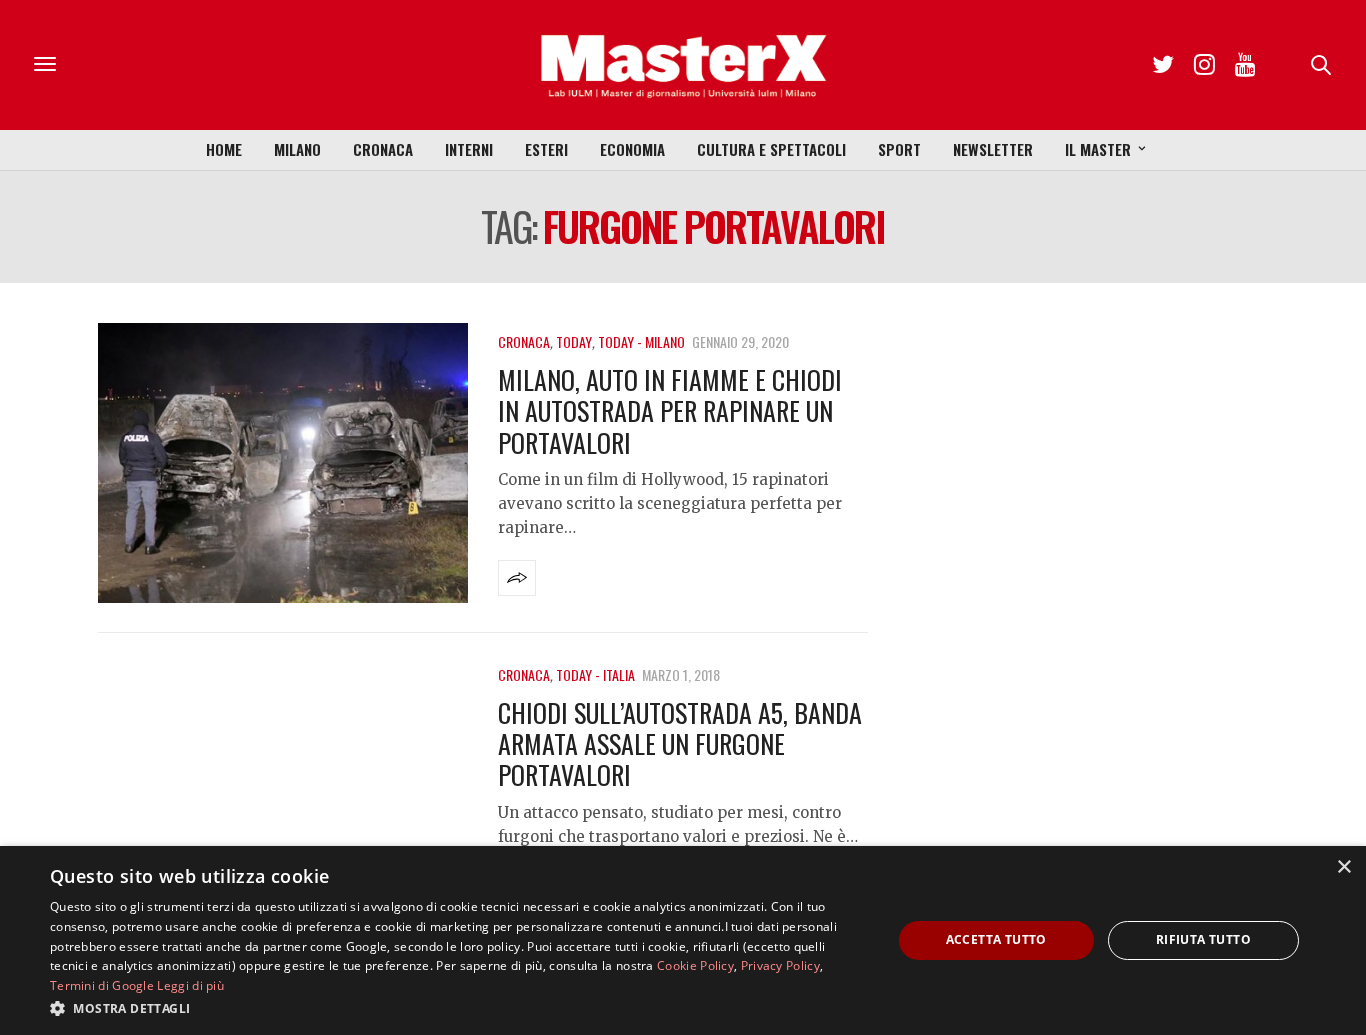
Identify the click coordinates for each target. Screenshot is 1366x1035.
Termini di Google (102, 985)
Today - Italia (595, 674)
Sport (899, 149)
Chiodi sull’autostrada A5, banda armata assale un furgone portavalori (680, 743)
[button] (458, 1008)
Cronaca (383, 149)
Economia (632, 149)
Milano (297, 149)
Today (574, 341)
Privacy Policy (780, 965)
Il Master (1098, 149)
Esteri (546, 149)
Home (224, 149)
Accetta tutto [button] (996, 939)
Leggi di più (190, 985)
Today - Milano (641, 341)
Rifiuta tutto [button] (1203, 939)
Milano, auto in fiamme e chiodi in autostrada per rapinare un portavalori (670, 410)
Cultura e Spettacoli (771, 149)
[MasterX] (683, 65)
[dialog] (683, 940)
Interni (469, 149)
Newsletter (993, 149)
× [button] (1343, 867)
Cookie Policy (695, 965)
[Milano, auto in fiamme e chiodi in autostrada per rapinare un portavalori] (283, 463)
